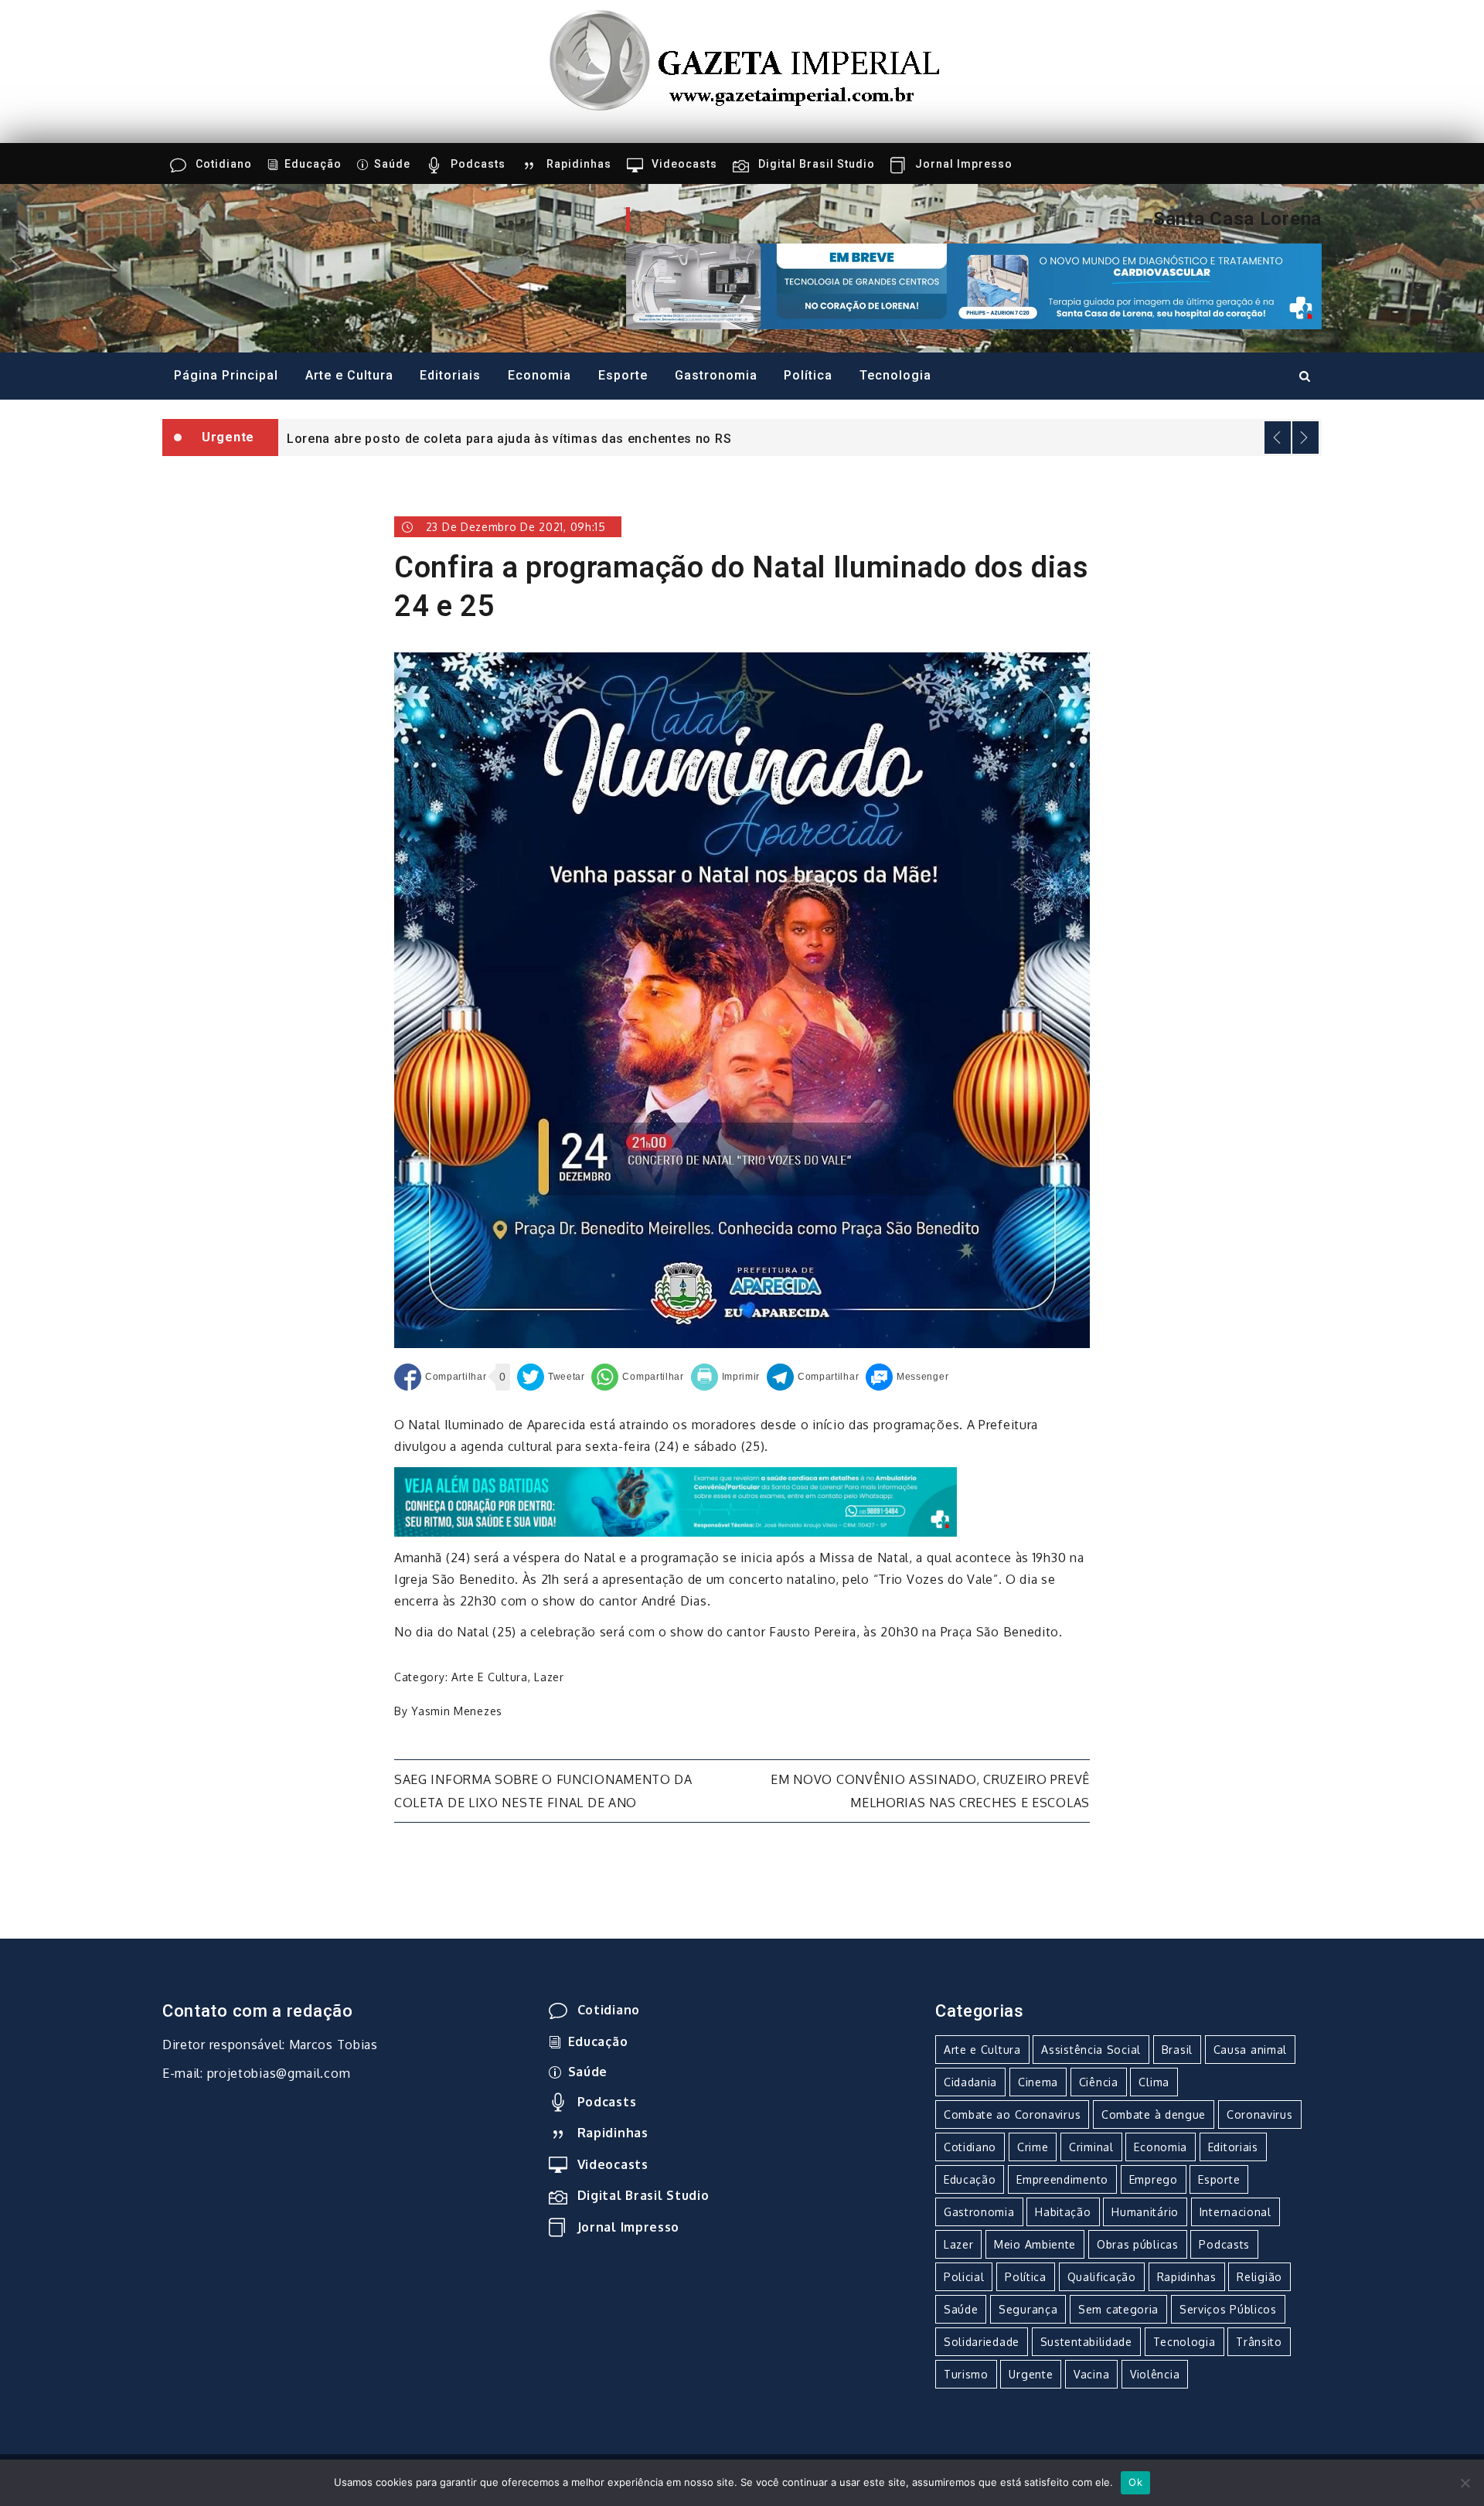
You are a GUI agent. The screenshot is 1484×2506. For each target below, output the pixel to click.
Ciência (1099, 2082)
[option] (800, 438)
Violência (1155, 2374)
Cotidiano (224, 164)
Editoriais (450, 375)
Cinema (1038, 2082)
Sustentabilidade (1086, 2342)
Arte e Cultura (349, 375)
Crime (1033, 2147)
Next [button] (1305, 438)
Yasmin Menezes (457, 1711)
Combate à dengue (1154, 2114)
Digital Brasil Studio (817, 164)
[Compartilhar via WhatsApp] (637, 1377)
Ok (1135, 2482)
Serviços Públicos (1228, 2309)
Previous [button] (1278, 438)
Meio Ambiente (1035, 2244)
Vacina (1091, 2374)
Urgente (1031, 2374)
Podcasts (478, 164)
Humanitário (1145, 2212)
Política (808, 375)
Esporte (623, 375)
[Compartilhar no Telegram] (813, 1377)
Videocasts (684, 164)
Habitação (1063, 2212)
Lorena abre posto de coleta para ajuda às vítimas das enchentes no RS (509, 439)
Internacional (1236, 2212)
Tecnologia (895, 375)
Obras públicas (1138, 2244)
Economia (539, 375)
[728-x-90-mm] (676, 1500)
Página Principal (226, 375)
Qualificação (1102, 2277)
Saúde (392, 164)
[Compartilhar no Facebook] (440, 1377)
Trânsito (1259, 2342)
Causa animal (1250, 2050)
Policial (964, 2277)
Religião (1259, 2277)
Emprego (1154, 2179)
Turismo (966, 2374)
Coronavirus (1260, 2114)
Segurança (1028, 2309)
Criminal (1091, 2147)
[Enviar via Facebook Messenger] (907, 1377)
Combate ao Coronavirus (1012, 2114)
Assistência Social (1091, 2050)
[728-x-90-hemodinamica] (974, 285)
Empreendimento (1062, 2179)
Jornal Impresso (964, 164)
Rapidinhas (579, 164)
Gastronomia (716, 375)
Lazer (549, 1677)
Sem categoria (1118, 2309)
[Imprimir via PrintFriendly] (726, 1377)
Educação (313, 164)
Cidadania (970, 2082)
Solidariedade (982, 2342)
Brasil (1177, 2050)
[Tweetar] (551, 1377)
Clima (1154, 2082)
